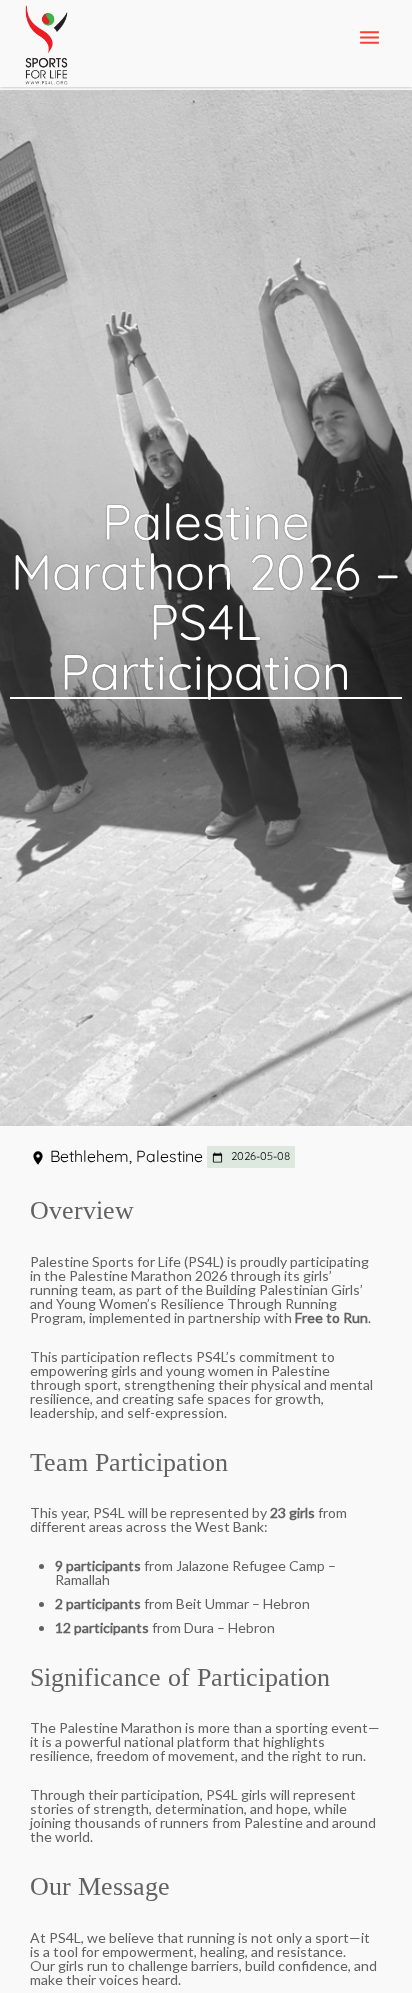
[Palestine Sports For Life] (46, 46)
